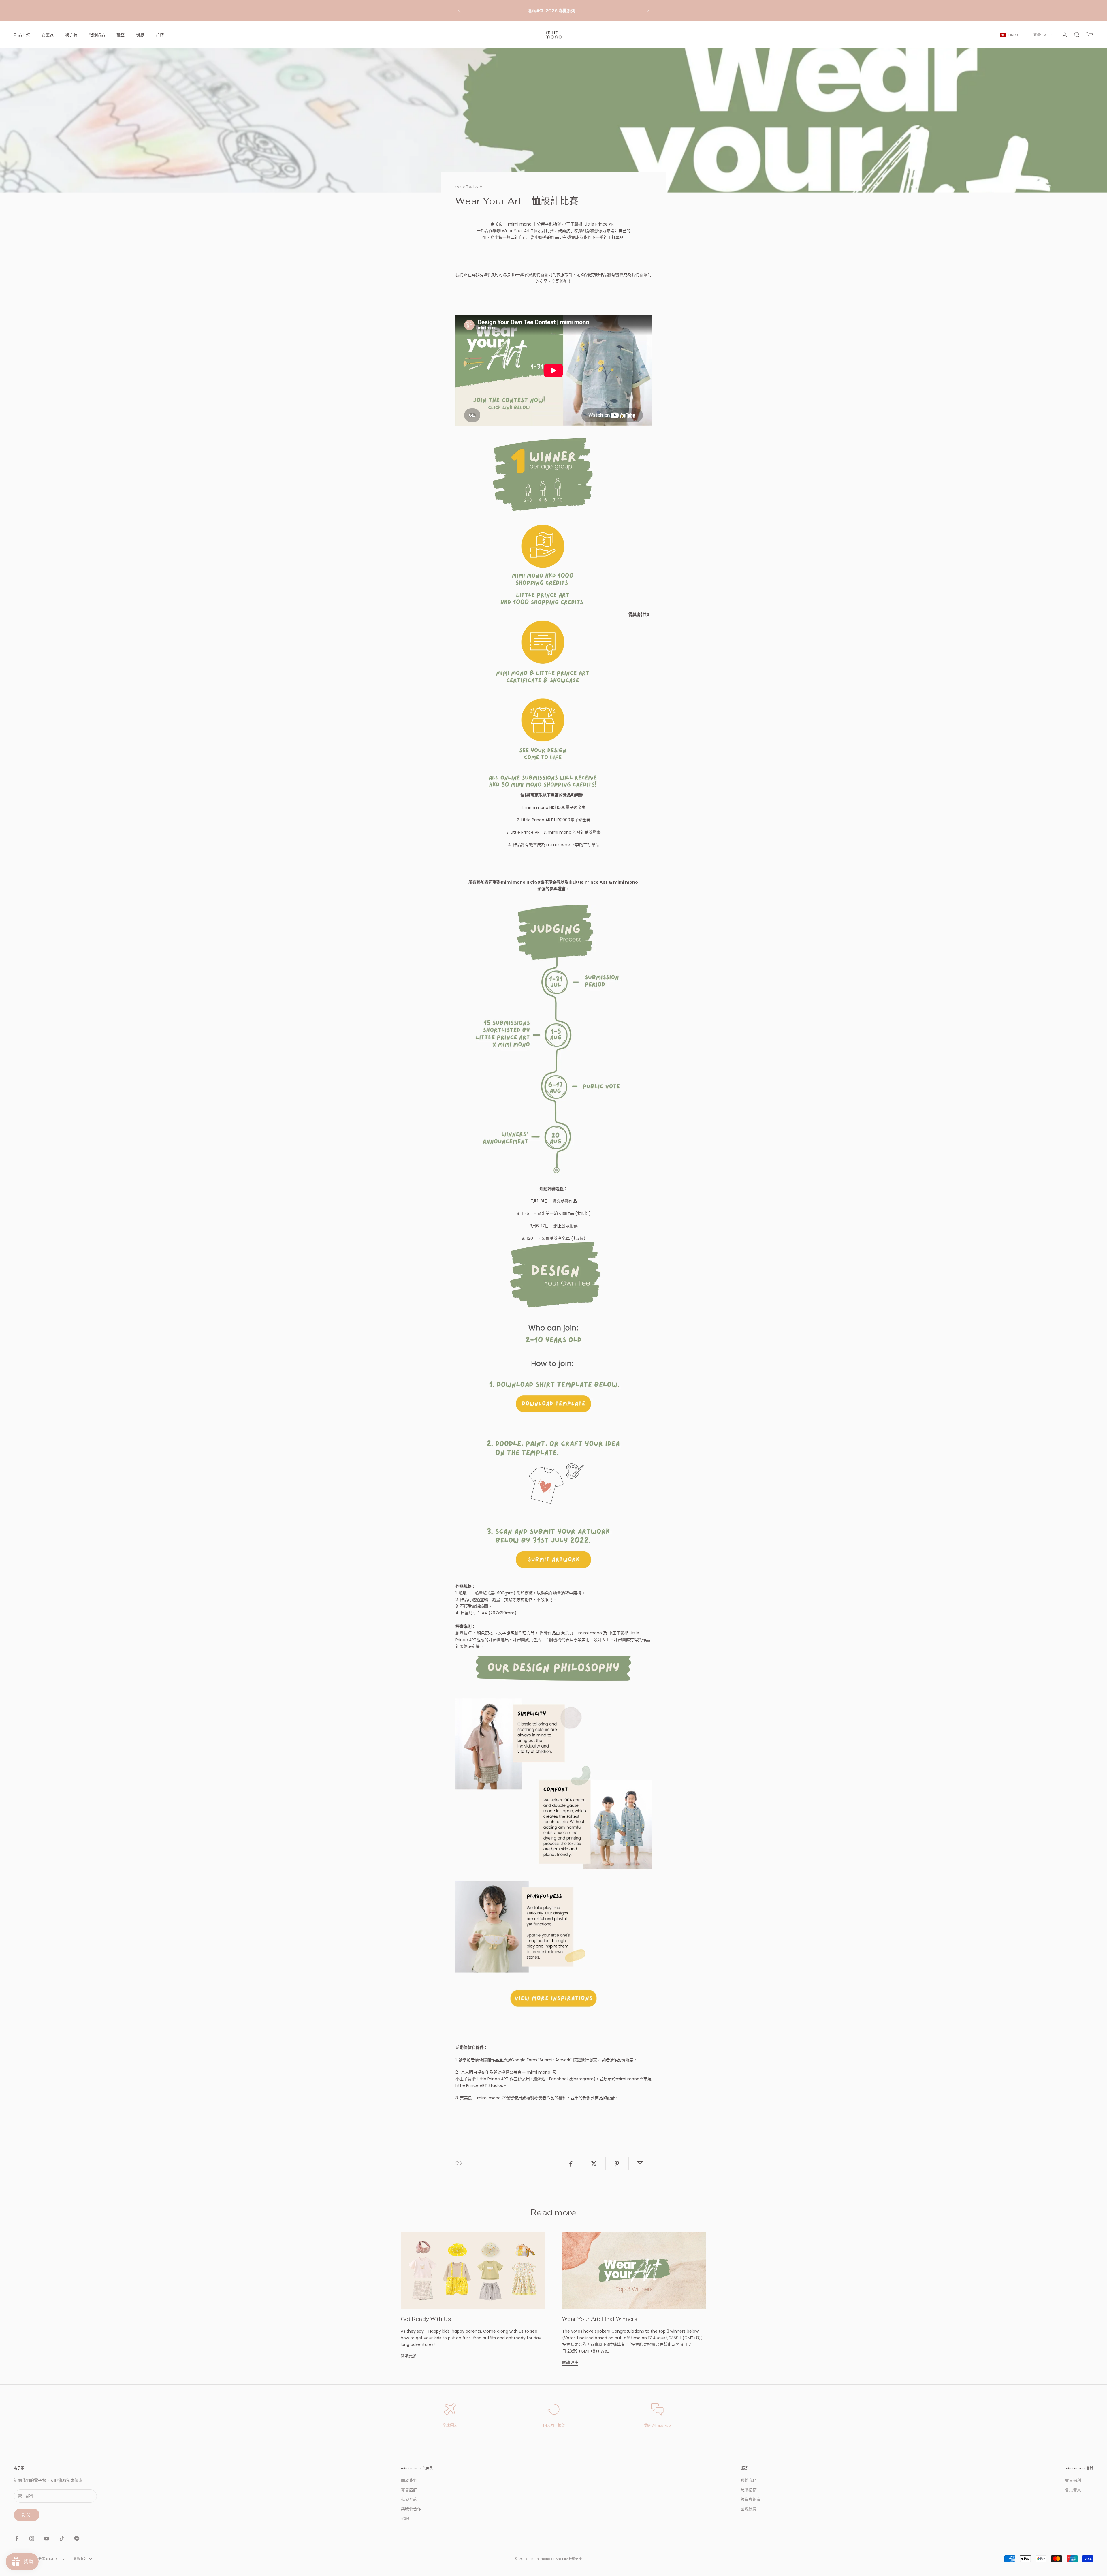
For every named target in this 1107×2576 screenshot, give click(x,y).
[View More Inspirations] (553, 1834)
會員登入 (1073, 2490)
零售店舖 (409, 2490)
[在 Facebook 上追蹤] (17, 2539)
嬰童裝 (48, 35)
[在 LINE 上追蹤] (77, 2539)
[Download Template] (553, 1333)
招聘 (405, 2518)
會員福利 (1073, 2480)
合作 (160, 35)
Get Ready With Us (426, 2319)
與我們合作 (411, 2509)
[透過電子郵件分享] (640, 2164)
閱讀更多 (409, 2356)
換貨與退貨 (751, 2499)
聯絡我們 (749, 2480)
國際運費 (749, 2509)
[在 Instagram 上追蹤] (32, 2539)
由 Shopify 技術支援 (566, 2559)
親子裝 (71, 35)
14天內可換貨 (554, 2425)
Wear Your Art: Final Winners (600, 2319)
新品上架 (22, 35)
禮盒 (121, 35)
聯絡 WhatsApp (657, 2425)
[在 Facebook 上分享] (571, 2164)
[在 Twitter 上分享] (594, 2164)
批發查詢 (409, 2499)
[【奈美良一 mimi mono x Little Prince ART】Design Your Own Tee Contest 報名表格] (553, 1503)
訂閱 (27, 2515)
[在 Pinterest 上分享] (617, 2164)
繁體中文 (1040, 35)
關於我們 (409, 2480)
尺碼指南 (749, 2490)
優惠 (140, 35)
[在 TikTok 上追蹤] (62, 2539)
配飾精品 (97, 35)
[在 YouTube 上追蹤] (47, 2539)
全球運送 (450, 2425)
